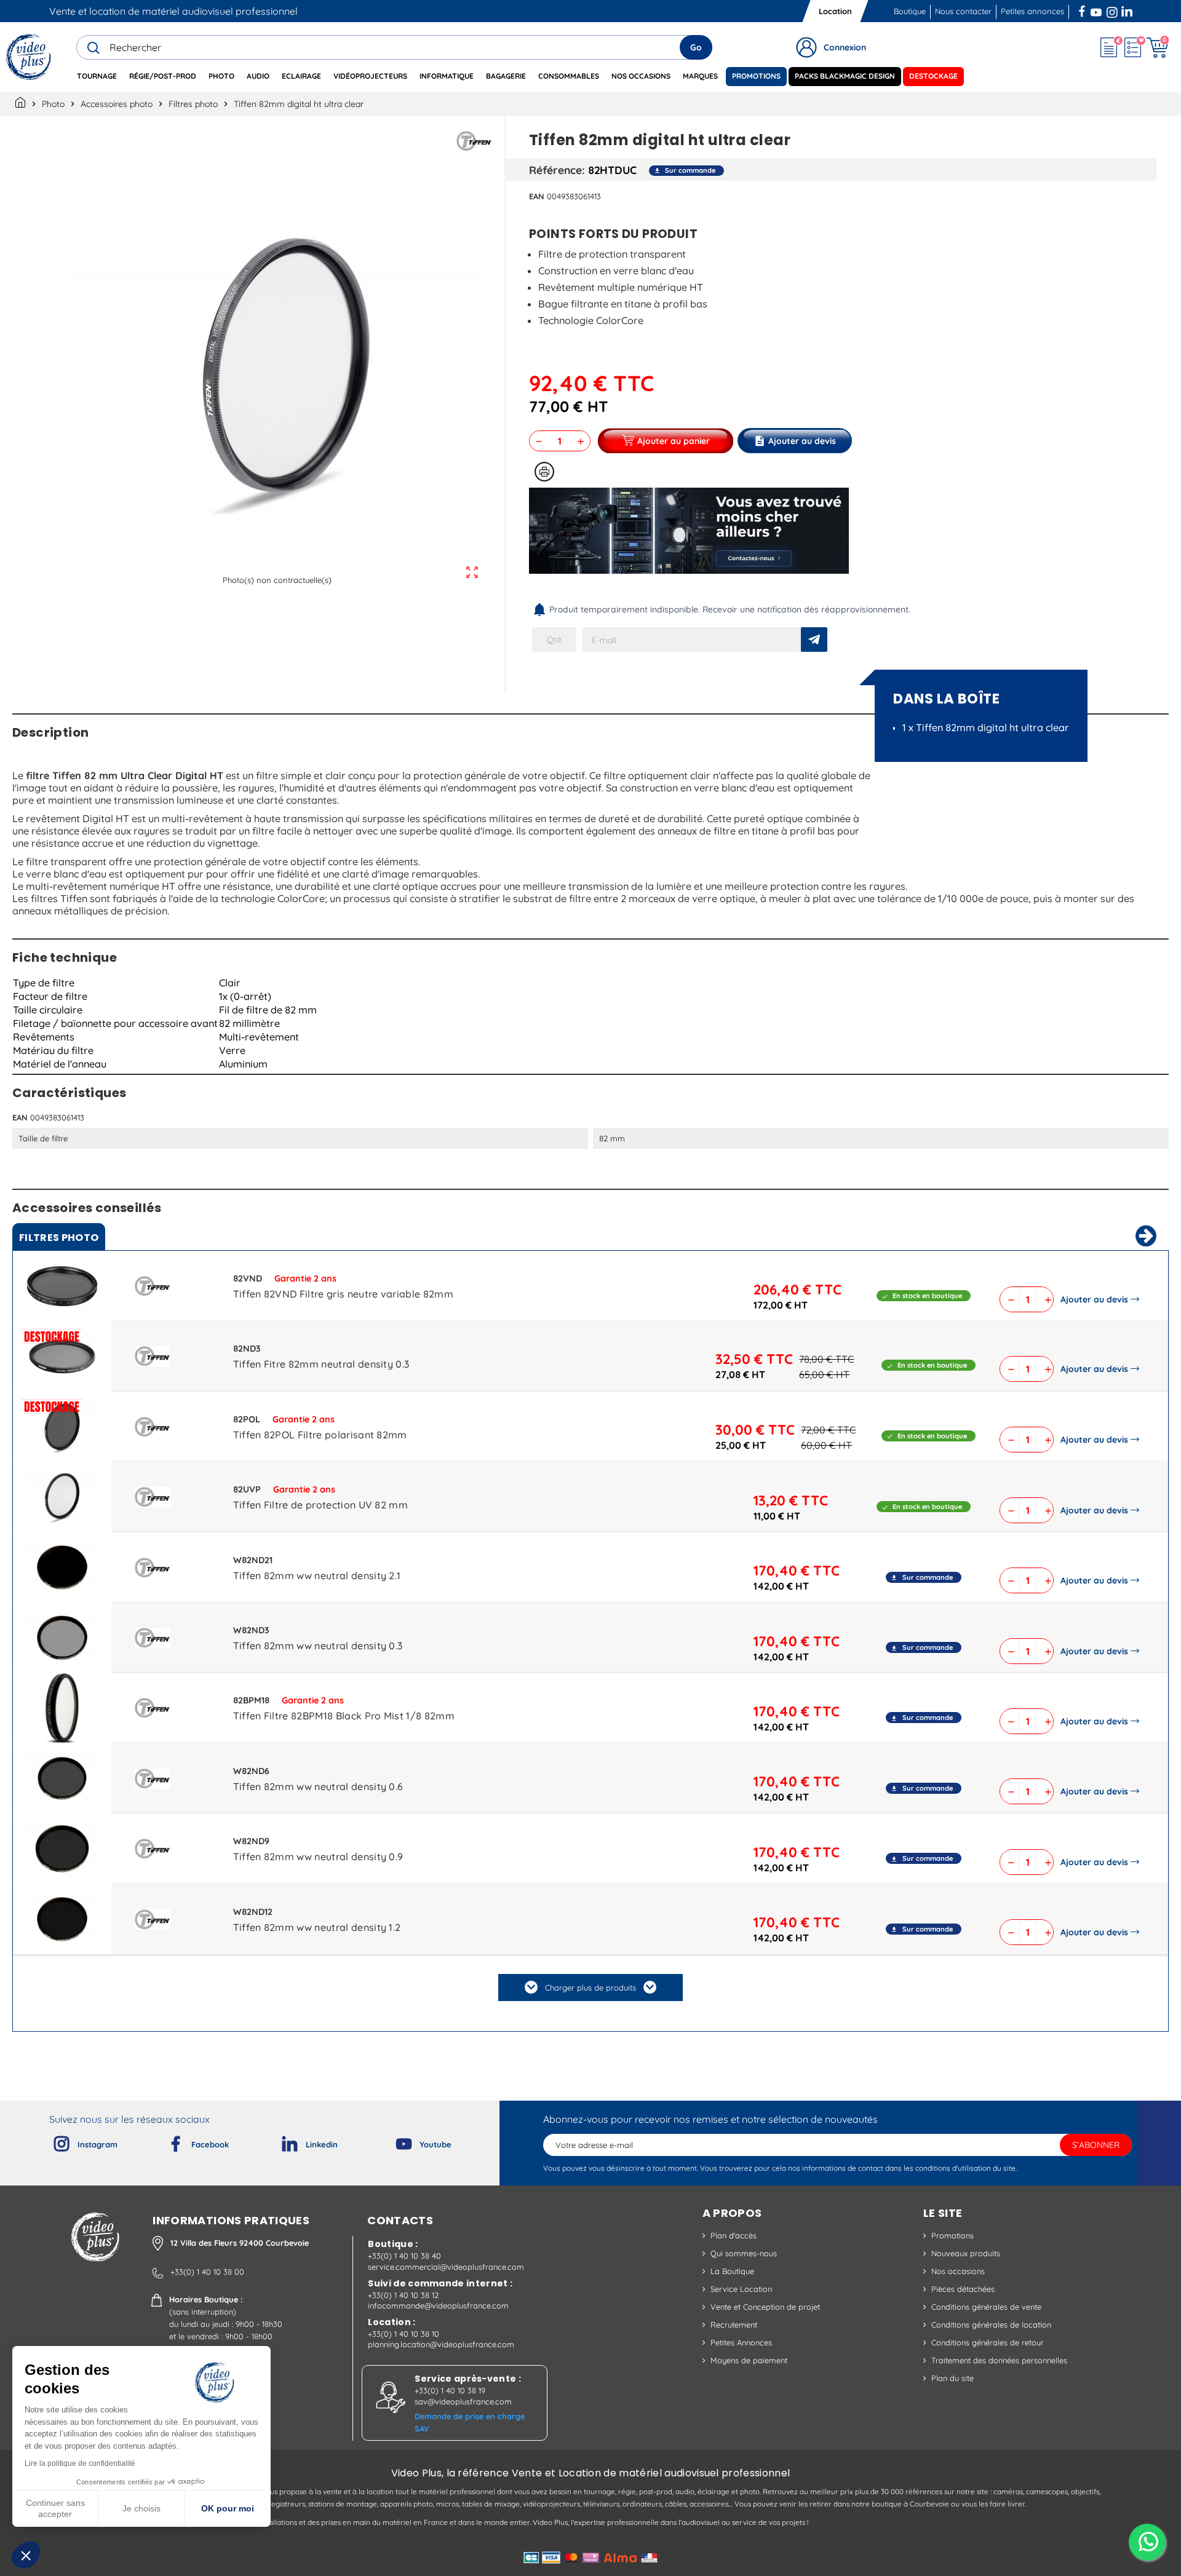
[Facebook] (165, 2141)
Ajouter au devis (1094, 1299)
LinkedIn (1128, 10)
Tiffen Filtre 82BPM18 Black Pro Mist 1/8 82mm (344, 1716)
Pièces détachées (963, 2289)
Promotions (952, 2235)
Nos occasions (958, 2271)
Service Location (741, 2289)
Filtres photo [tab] (59, 1238)
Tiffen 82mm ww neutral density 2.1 (317, 1575)
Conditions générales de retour (988, 2342)
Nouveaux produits (966, 2253)
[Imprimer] (544, 472)
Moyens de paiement (749, 2360)
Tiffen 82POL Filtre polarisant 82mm (320, 1435)
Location (835, 11)
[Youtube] (394, 2141)
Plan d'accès (734, 2235)
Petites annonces (1032, 11)
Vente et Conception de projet (765, 2307)
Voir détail (62, 1289)
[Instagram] (52, 2141)
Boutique (910, 11)
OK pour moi (228, 2508)
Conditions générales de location (991, 2324)
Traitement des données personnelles (999, 2360)
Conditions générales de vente (986, 2307)
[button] (26, 2555)
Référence (555, 170)
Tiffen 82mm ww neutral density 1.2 (317, 1927)
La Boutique (732, 2271)
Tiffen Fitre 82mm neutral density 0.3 (321, 1364)
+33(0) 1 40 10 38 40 (404, 2256)
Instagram (1112, 10)
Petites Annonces (741, 2342)
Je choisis (141, 2508)
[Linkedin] (280, 2141)
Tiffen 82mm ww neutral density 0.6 (318, 1786)
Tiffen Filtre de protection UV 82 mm (321, 1505)
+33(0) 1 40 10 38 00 (207, 2272)
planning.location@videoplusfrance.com (441, 2344)
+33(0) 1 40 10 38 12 (403, 2295)
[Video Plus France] (29, 57)
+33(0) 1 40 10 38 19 (450, 2390)
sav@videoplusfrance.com (463, 2401)
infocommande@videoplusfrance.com (438, 2305)
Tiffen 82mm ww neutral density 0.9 (318, 1857)
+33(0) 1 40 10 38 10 (404, 2334)
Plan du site (952, 2378)
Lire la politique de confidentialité (80, 2463)
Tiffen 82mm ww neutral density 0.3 (318, 1646)
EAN (537, 196)
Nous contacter (963, 11)
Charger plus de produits (590, 1987)
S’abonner (1096, 2145)
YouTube (1096, 10)
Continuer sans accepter (55, 2508)
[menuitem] (97, 77)
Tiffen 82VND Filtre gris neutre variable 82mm (343, 1294)
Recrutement (734, 2324)
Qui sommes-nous (744, 2253)
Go (696, 47)
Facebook (1083, 10)
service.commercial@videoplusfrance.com (446, 2267)
